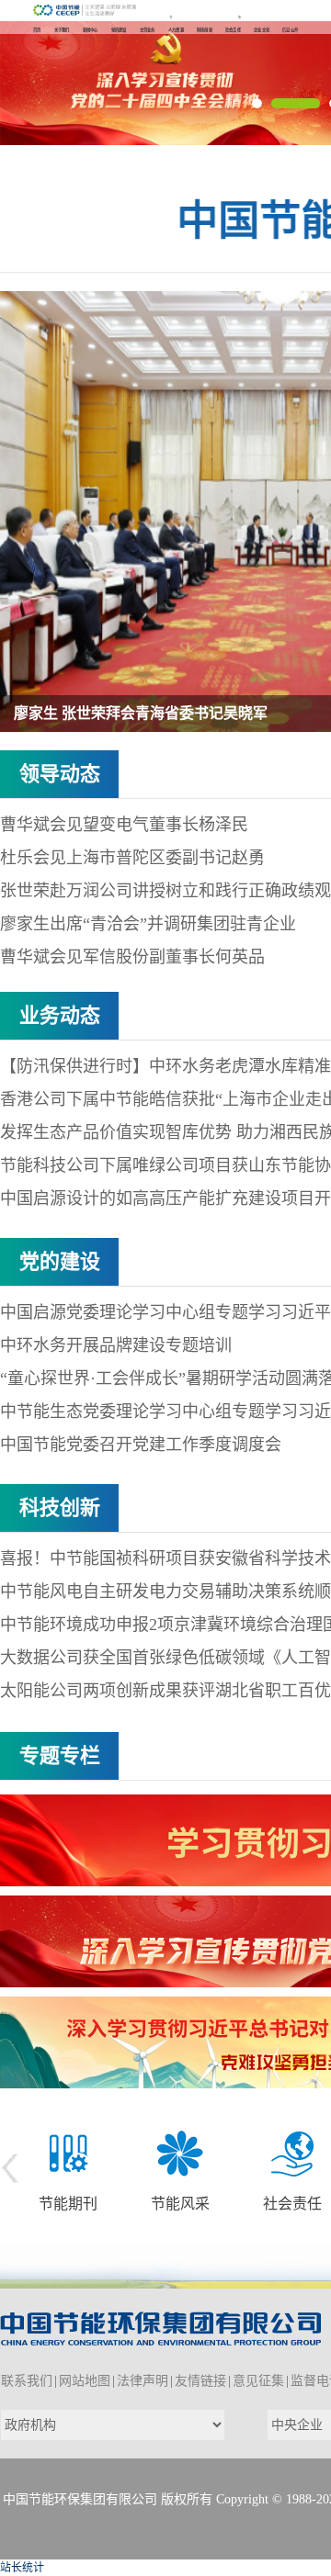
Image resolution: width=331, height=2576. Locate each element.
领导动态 (60, 774)
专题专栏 (60, 1755)
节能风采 (180, 2204)
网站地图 (85, 2381)
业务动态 (60, 1015)
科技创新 (60, 1507)
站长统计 (22, 2568)
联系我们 (27, 2381)
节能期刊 (68, 2204)
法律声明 (143, 2381)
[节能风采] (180, 2153)
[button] (257, 103)
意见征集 (258, 2381)
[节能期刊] (68, 2153)
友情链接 (200, 2381)
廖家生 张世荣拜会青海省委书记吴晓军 (141, 713)
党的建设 (60, 1261)
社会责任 (292, 2204)
